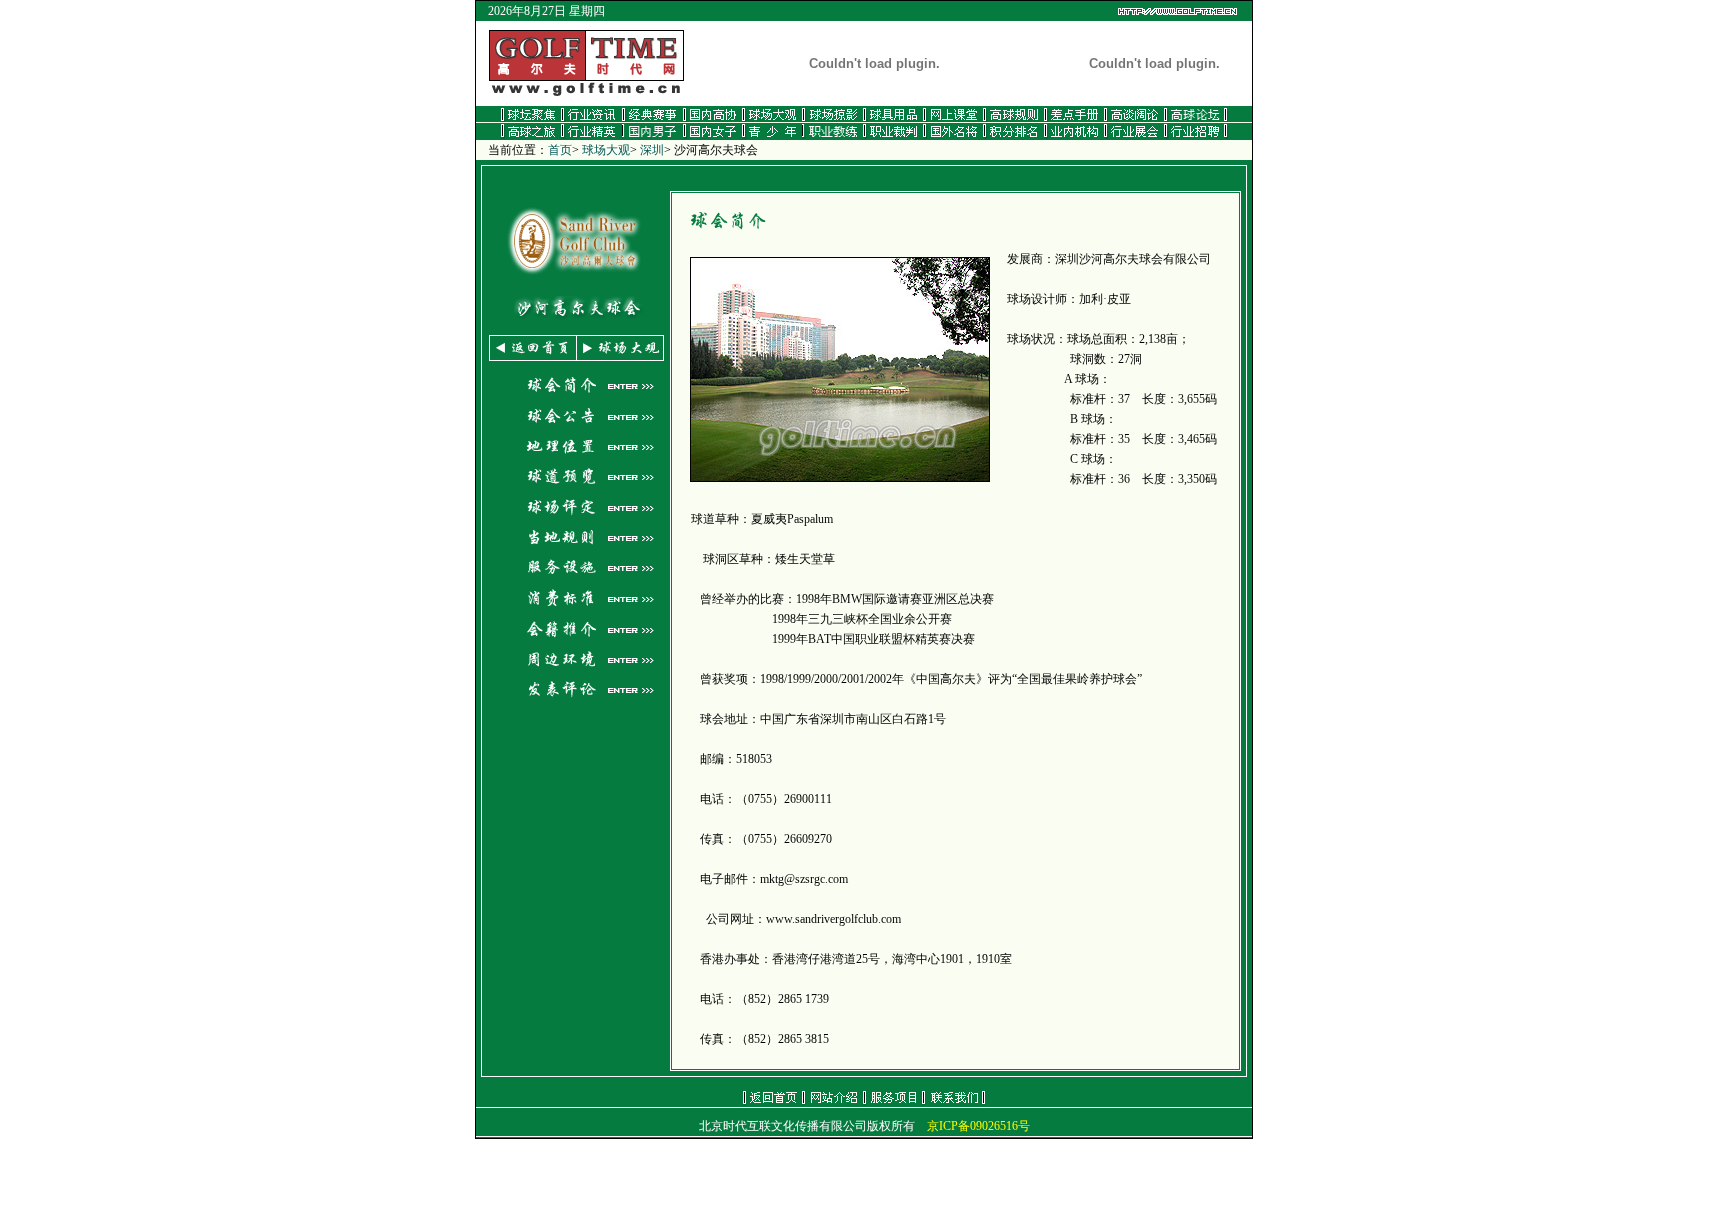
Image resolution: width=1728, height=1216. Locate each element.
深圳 (652, 150)
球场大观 (606, 150)
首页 (560, 150)
